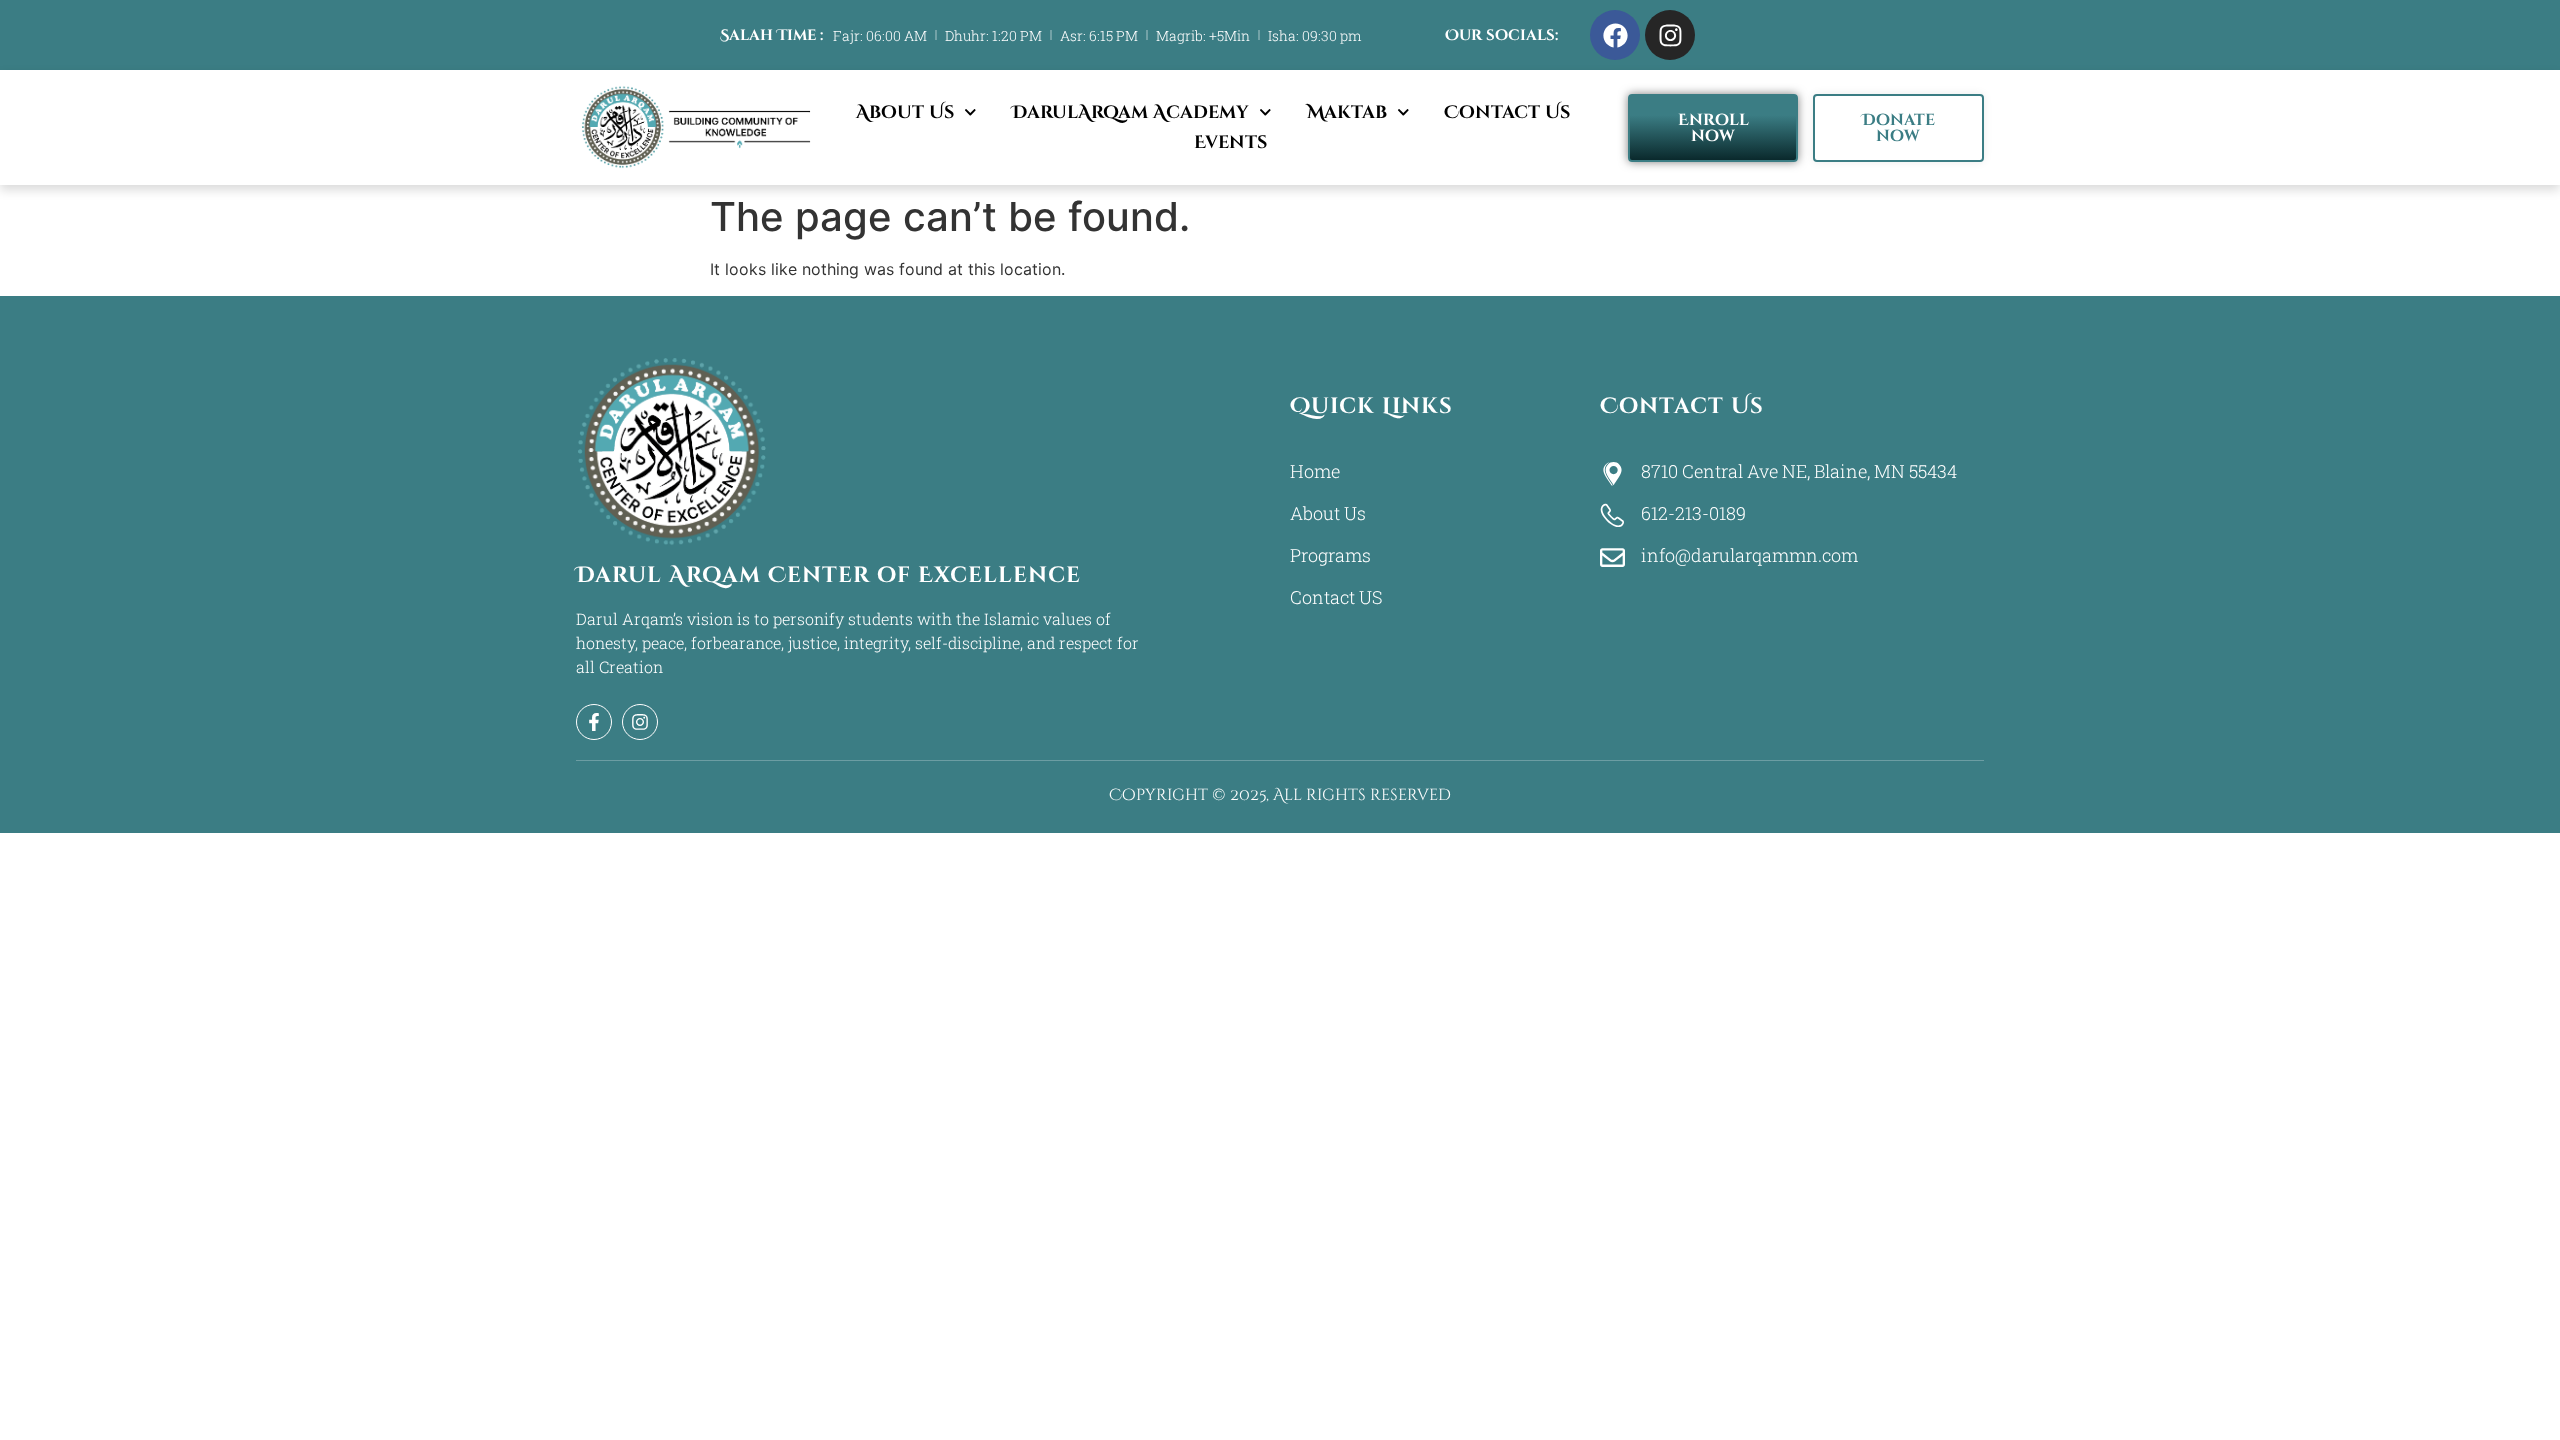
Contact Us (1507, 112)
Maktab (1347, 112)
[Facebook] (1615, 35)
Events (1230, 142)
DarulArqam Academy (1130, 112)
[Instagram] (1670, 35)
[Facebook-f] (594, 722)
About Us (905, 112)
